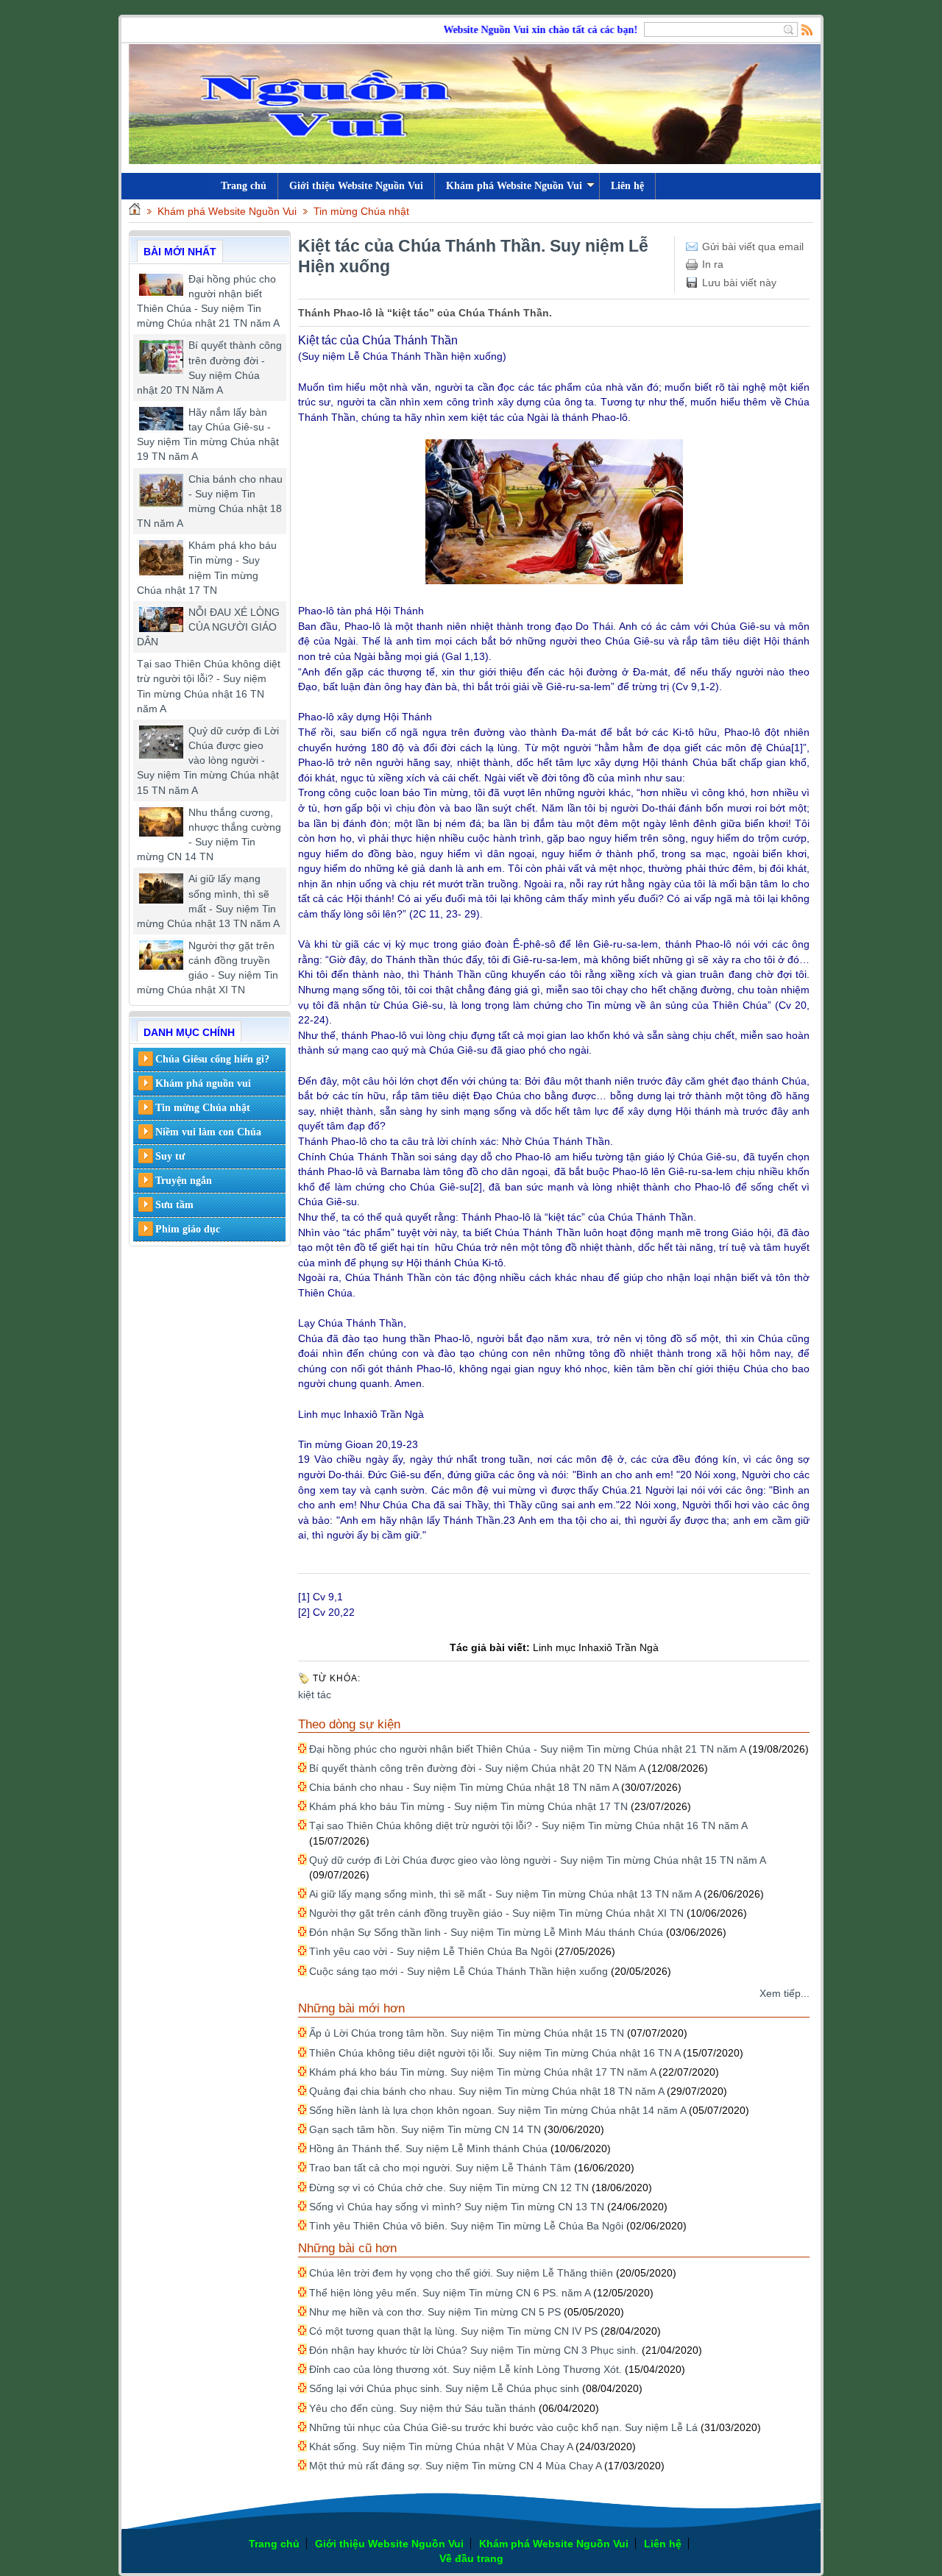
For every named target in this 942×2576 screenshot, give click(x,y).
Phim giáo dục (188, 1229)
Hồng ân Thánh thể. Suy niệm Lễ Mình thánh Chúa (428, 2149)
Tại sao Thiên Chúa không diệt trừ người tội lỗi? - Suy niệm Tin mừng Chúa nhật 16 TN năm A (528, 1825)
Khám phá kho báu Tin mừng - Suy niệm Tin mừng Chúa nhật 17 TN (468, 1806)
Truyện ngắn (184, 1181)
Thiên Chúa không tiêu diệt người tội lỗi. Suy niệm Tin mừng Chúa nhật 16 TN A (495, 2053)
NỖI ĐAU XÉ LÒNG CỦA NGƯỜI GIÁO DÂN (208, 627)
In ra (713, 264)
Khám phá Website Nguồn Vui (514, 186)
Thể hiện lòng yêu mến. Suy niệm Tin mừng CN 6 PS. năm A (450, 2293)
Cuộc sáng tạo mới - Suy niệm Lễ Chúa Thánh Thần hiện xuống (458, 1971)
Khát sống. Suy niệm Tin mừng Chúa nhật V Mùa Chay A (441, 2447)
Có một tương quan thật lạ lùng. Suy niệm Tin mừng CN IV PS (453, 2331)
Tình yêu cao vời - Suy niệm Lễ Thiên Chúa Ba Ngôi (431, 1951)
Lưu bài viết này (739, 283)
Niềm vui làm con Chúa (208, 1132)
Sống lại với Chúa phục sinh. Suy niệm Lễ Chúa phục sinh (444, 2388)
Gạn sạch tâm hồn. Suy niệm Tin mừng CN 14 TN (425, 2129)
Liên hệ (627, 186)
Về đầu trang (471, 2558)
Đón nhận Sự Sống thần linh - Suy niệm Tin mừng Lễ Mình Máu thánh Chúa (486, 1932)
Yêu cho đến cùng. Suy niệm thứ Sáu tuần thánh (422, 2408)
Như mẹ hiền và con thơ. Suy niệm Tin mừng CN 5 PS (435, 2312)
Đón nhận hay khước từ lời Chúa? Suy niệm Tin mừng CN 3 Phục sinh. (474, 2350)
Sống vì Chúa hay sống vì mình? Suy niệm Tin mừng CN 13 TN (457, 2207)
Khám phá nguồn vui (203, 1083)
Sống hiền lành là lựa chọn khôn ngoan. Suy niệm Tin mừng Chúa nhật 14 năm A (497, 2110)
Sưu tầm (174, 1205)
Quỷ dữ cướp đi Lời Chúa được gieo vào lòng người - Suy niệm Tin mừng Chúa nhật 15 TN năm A (208, 760)
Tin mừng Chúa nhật (361, 211)
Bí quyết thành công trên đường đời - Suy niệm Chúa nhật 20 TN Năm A (477, 1768)
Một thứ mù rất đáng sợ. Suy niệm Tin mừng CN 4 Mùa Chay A (455, 2466)
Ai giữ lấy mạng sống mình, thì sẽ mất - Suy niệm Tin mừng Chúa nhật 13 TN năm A (505, 1894)
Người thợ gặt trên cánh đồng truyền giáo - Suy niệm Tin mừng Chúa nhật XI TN (496, 1913)
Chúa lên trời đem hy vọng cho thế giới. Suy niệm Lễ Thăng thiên (461, 2273)
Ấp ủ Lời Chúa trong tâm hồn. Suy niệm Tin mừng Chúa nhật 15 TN (467, 2033)
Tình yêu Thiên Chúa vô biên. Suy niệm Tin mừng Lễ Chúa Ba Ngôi (466, 2226)
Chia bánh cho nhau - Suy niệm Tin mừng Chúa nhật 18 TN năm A (464, 1787)
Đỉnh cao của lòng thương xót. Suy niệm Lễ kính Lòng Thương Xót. (465, 2369)
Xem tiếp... (785, 1993)
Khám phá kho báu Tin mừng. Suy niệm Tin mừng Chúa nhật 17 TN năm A (482, 2072)
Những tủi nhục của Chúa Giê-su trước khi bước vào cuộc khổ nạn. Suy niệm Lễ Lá (503, 2427)
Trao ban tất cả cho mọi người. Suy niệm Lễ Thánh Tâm (440, 2168)
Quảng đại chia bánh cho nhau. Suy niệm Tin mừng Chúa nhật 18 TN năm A (486, 2091)
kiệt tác (315, 1695)
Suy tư (170, 1156)
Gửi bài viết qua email (753, 246)
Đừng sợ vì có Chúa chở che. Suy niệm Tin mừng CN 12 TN (449, 2188)
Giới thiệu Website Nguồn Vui (356, 186)
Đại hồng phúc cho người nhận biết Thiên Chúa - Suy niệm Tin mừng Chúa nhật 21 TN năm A (527, 1749)
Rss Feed (807, 29)
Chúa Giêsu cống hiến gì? (212, 1059)
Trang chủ (274, 2544)
